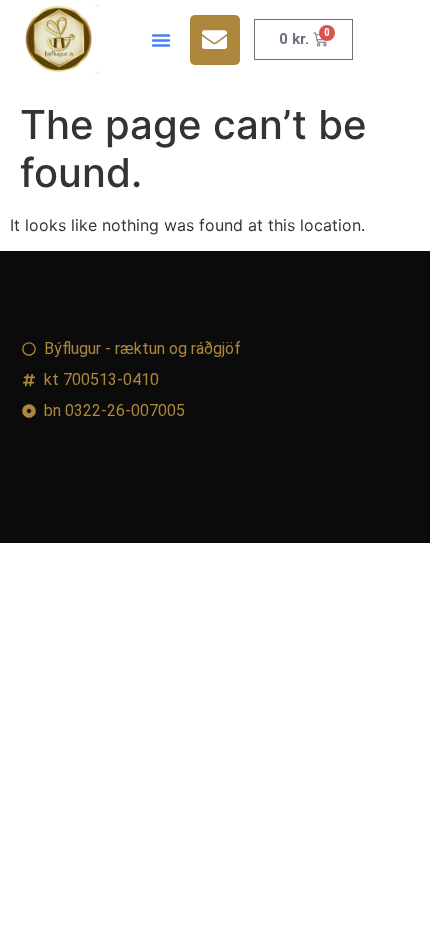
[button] (161, 40)
